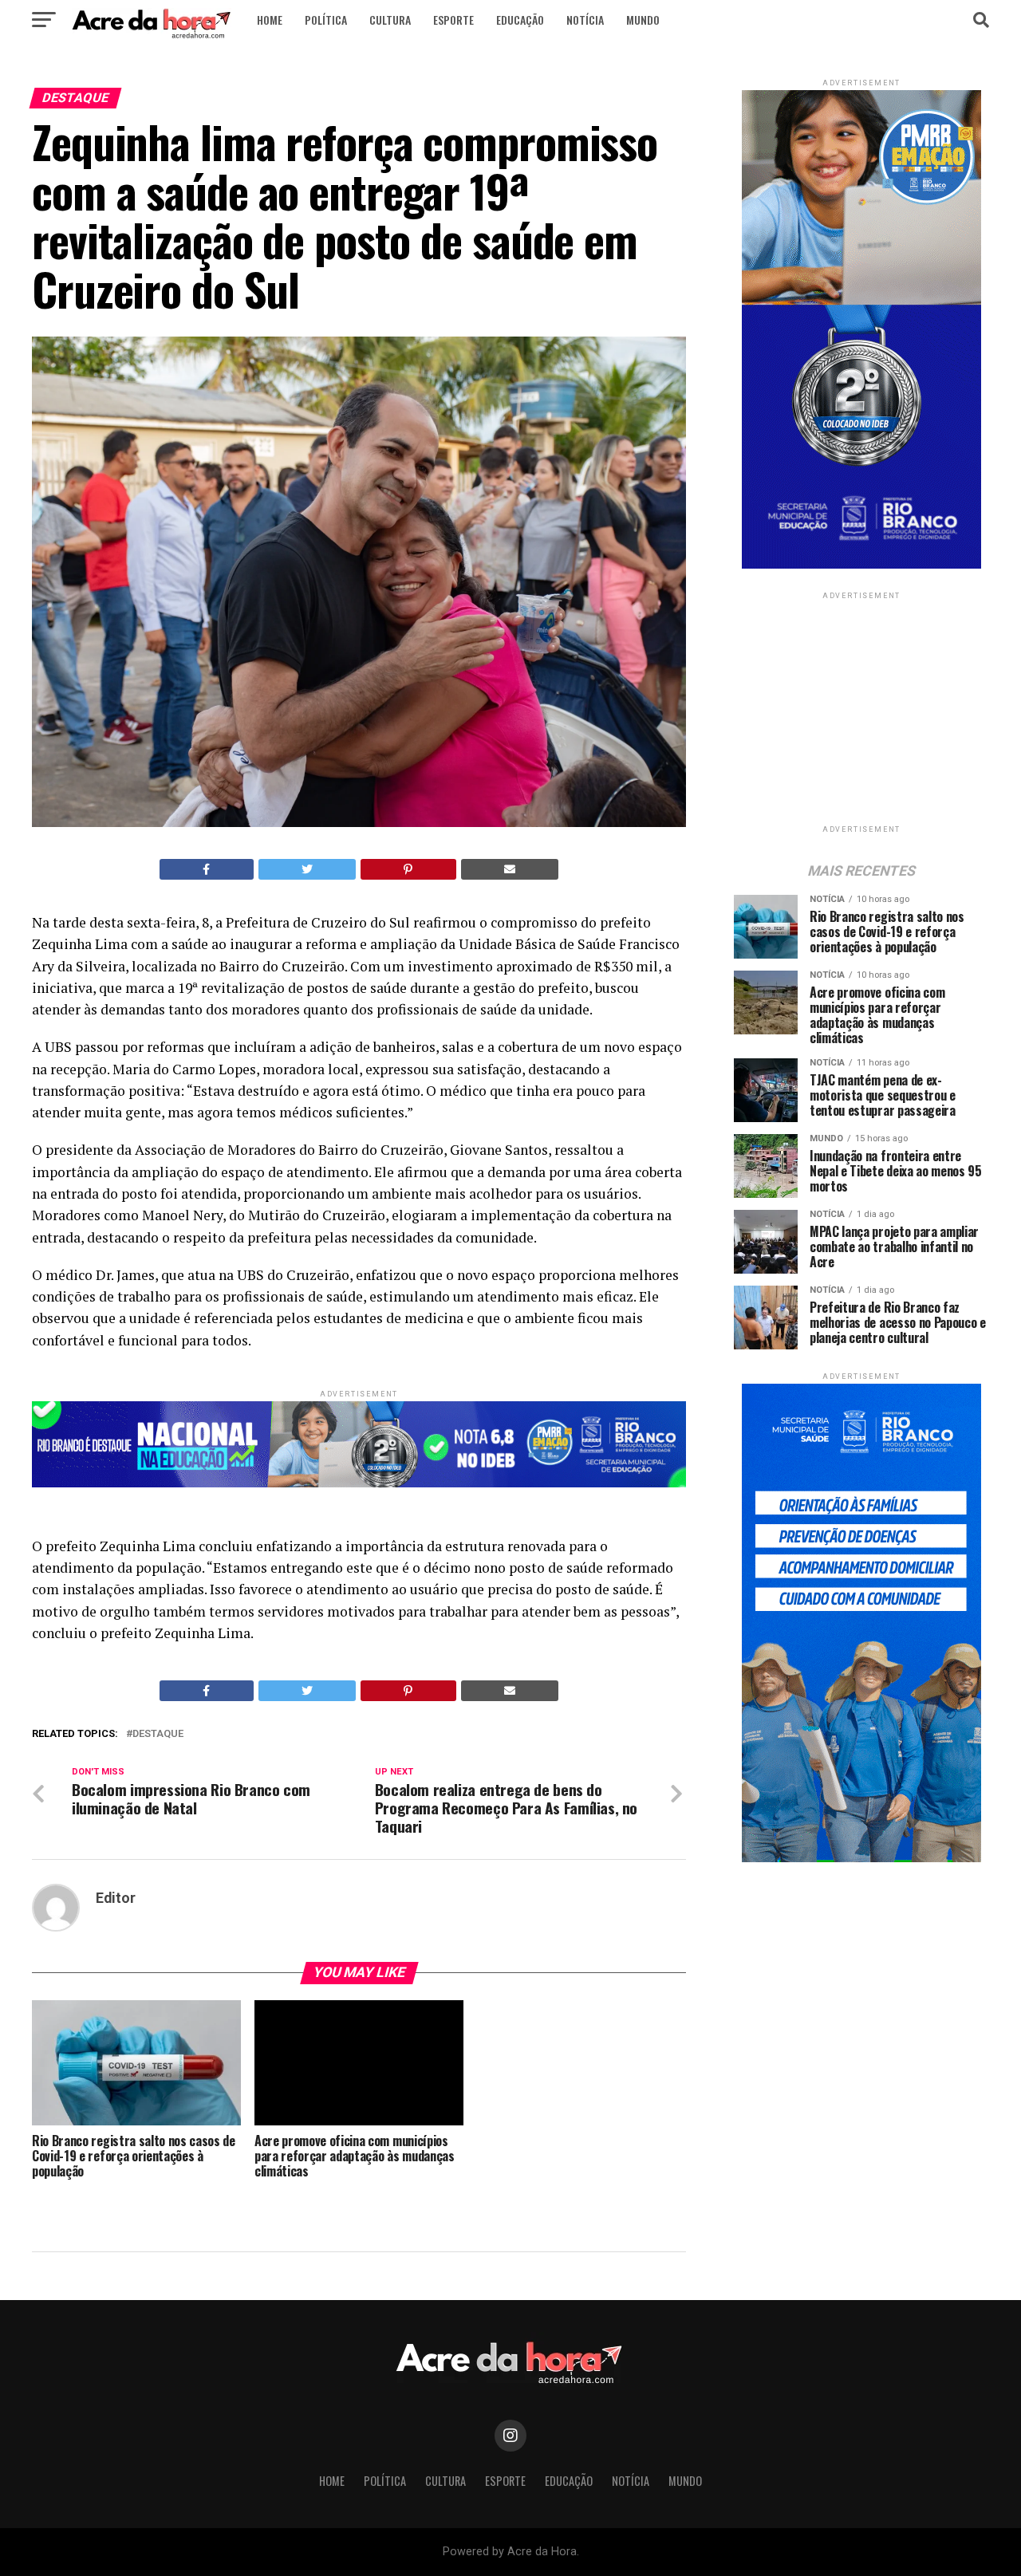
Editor (116, 1898)
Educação (520, 20)
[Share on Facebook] (207, 869)
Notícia (585, 20)
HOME (270, 20)
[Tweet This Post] (307, 869)
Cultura (390, 20)
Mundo (643, 20)
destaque (158, 1734)
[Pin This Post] (408, 869)
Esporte (453, 20)
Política (326, 20)
